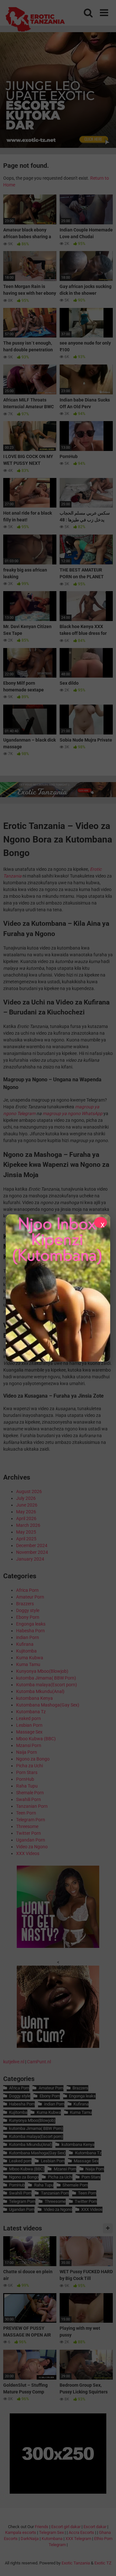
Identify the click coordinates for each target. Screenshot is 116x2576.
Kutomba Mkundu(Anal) (40, 1691)
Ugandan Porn (31, 1840)
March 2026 (28, 1525)
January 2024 (30, 1559)
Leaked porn (29, 1718)
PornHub (25, 1779)
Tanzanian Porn (32, 1806)
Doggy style (28, 1610)
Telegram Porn (31, 1820)
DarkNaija (30, 2539)
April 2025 (26, 1539)
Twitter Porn (29, 1833)
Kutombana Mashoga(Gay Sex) (48, 1705)
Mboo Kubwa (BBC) (36, 1739)
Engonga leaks (31, 1624)
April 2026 (26, 1518)
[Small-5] (58, 2046)
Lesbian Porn (29, 1725)
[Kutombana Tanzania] (35, 20)
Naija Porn (27, 1752)
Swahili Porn (29, 1799)
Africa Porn (27, 1590)
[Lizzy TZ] (58, 1288)
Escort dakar (95, 2527)
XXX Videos (28, 1853)
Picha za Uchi (29, 1766)
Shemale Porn (30, 1793)
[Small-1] (58, 1946)
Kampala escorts (21, 2532)
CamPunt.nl (39, 2062)
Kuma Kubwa (30, 1658)
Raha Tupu (27, 1786)
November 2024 (32, 1552)
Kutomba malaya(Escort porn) (47, 1685)
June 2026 (27, 1505)
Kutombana (52, 2539)
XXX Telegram (78, 2539)
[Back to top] (104, 2563)
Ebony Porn (28, 1617)
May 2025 (26, 1532)
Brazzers (25, 1604)
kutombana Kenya (34, 1698)
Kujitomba (26, 1651)
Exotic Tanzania (76, 2563)
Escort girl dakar (66, 2527)
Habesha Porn (30, 1631)
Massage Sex (29, 1732)
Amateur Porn (30, 1597)
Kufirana (25, 1644)
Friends (42, 2527)
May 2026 (26, 1512)
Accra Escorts (81, 2532)
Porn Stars (27, 1772)
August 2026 (29, 1491)
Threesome (27, 1826)
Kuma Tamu (28, 1664)
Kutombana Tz (31, 1712)
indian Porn (28, 1637)
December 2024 (32, 1545)
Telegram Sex (51, 2532)
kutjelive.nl (14, 2062)
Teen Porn (26, 1813)
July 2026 (26, 1498)
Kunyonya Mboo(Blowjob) (42, 1671)
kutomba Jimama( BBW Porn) (46, 1678)
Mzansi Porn (29, 1745)
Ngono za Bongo (33, 1759)
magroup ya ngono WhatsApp (72, 1113)
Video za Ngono (32, 1847)
